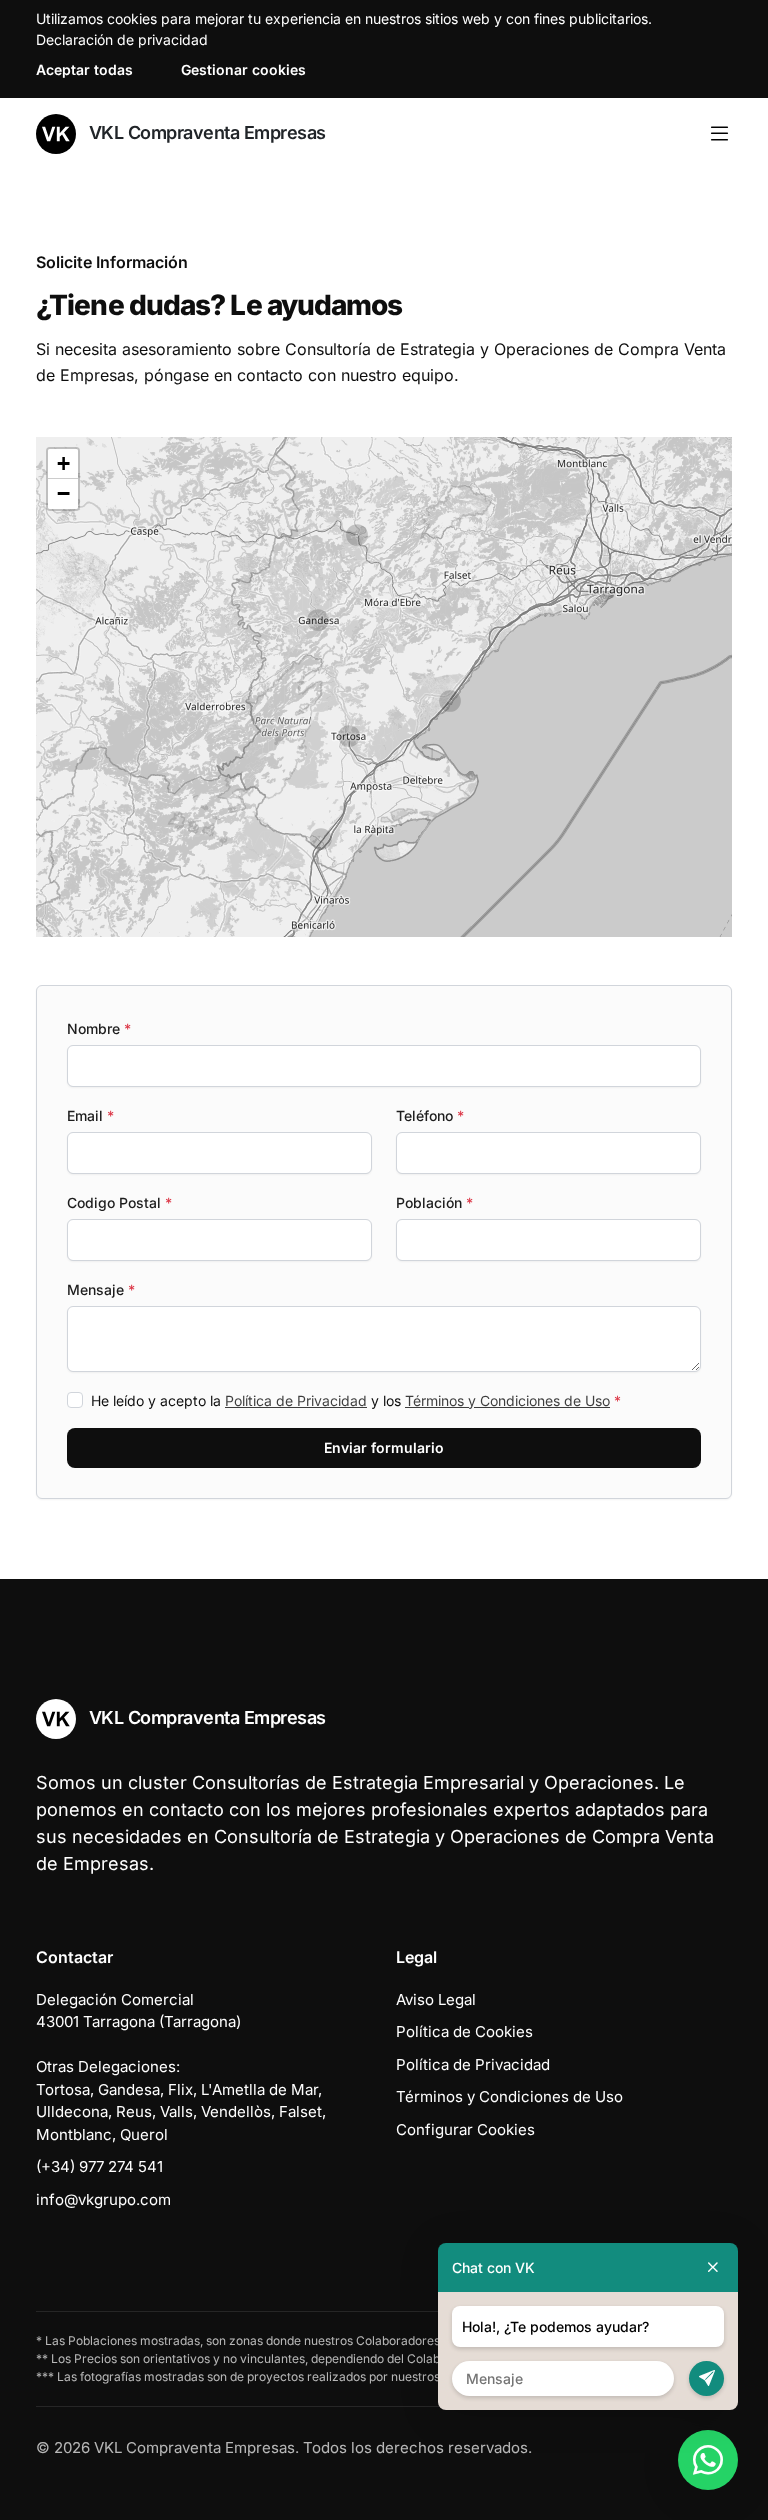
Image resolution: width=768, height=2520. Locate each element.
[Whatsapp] (708, 2460)
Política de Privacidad (296, 1400)
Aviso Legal (436, 1999)
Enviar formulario (384, 1447)
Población (434, 1202)
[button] (357, 535)
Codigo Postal (119, 1202)
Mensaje (101, 1289)
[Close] (713, 2267)
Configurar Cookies (465, 2129)
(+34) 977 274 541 (99, 2166)
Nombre (99, 1028)
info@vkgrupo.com (103, 2199)
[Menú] (719, 134)
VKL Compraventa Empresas (205, 132)
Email (90, 1115)
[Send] (706, 2378)
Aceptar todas (84, 69)
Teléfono (430, 1115)
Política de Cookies (464, 2031)
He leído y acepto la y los (356, 1400)
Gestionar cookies (243, 69)
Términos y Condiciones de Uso (507, 1400)
